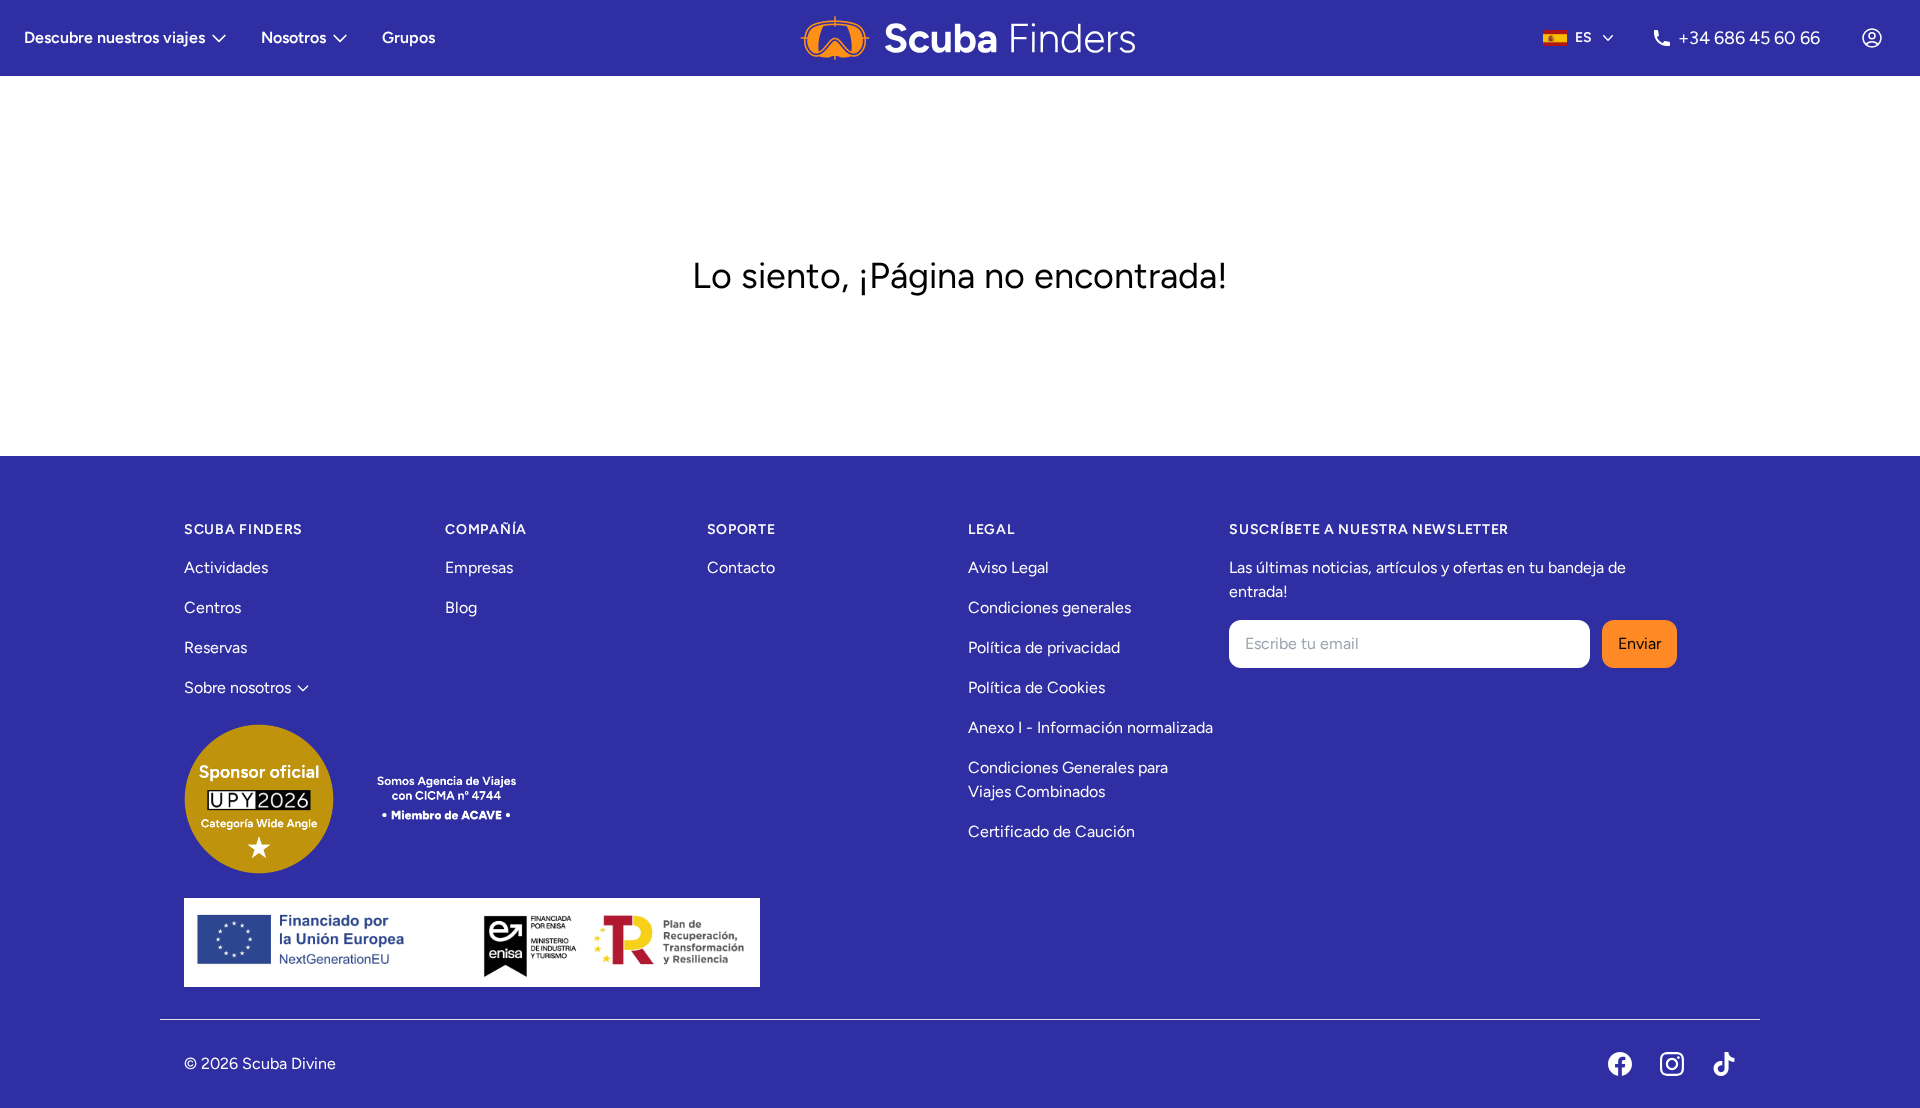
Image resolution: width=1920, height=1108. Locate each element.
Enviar (1639, 643)
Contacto (741, 567)
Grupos (408, 37)
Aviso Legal (1008, 567)
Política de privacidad (1044, 647)
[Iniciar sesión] (1872, 38)
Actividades (226, 567)
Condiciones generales (1049, 607)
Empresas (479, 567)
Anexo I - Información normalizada (1090, 727)
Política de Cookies (1036, 687)
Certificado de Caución (1051, 831)
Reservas (215, 647)
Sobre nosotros (237, 687)
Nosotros (293, 37)
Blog (461, 607)
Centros (212, 607)
